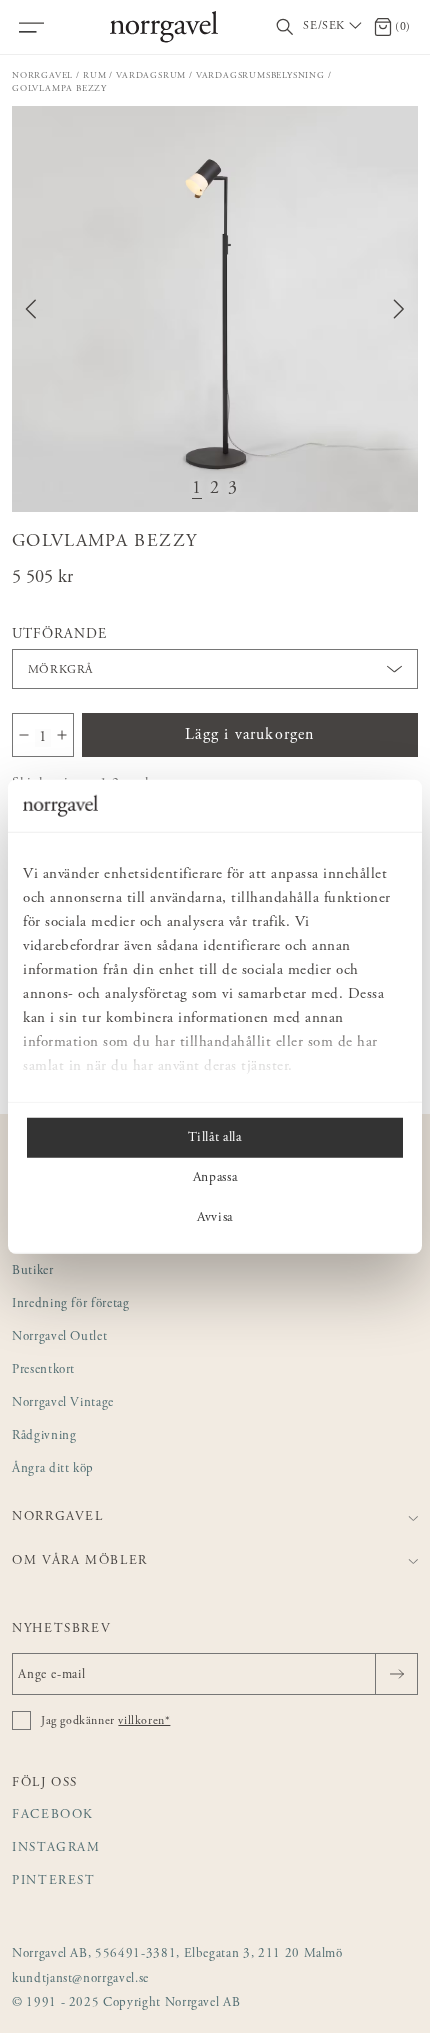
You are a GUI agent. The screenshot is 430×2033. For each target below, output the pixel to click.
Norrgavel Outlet (59, 1337)
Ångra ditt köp (53, 1469)
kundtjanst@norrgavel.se (80, 1979)
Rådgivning (44, 1436)
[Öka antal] (62, 735)
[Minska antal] (24, 735)
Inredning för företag (71, 1304)
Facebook (53, 1815)
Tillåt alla (214, 1138)
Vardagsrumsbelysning (260, 75)
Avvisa (215, 1218)
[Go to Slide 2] (215, 489)
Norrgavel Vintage (63, 1403)
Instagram (56, 1848)
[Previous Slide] (31, 309)
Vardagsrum (151, 75)
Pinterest (54, 1881)
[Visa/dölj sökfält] (285, 27)
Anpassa (215, 1178)
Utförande (59, 635)
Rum (94, 75)
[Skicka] (396, 1674)
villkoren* (144, 1721)
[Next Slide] (399, 309)
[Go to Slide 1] (197, 489)
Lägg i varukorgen (249, 735)
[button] (215, 309)
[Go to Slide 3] (233, 489)
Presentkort (43, 1370)
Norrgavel (42, 75)
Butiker (33, 1271)
